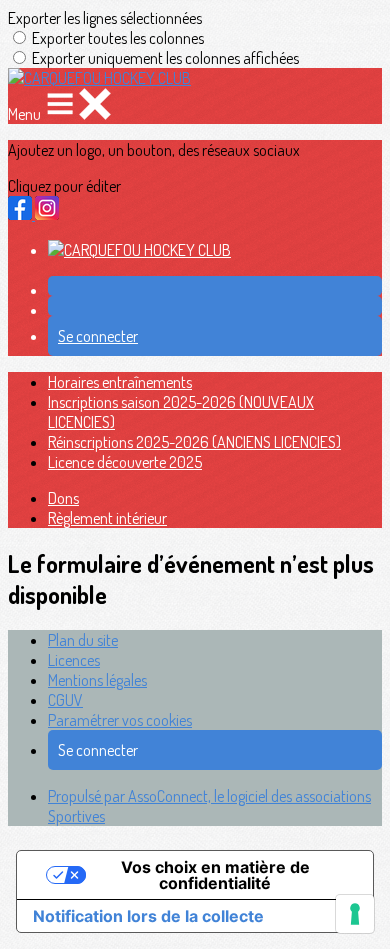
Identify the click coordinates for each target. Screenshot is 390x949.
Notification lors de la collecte (148, 916)
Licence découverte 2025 (125, 462)
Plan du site (83, 640)
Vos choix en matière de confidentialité (215, 875)
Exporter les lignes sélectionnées (105, 18)
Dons (63, 498)
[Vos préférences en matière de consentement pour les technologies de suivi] (355, 914)
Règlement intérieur (107, 518)
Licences (74, 660)
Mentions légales (97, 680)
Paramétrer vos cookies (120, 720)
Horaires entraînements (120, 382)
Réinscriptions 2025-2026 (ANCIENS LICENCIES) (194, 442)
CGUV (65, 700)
